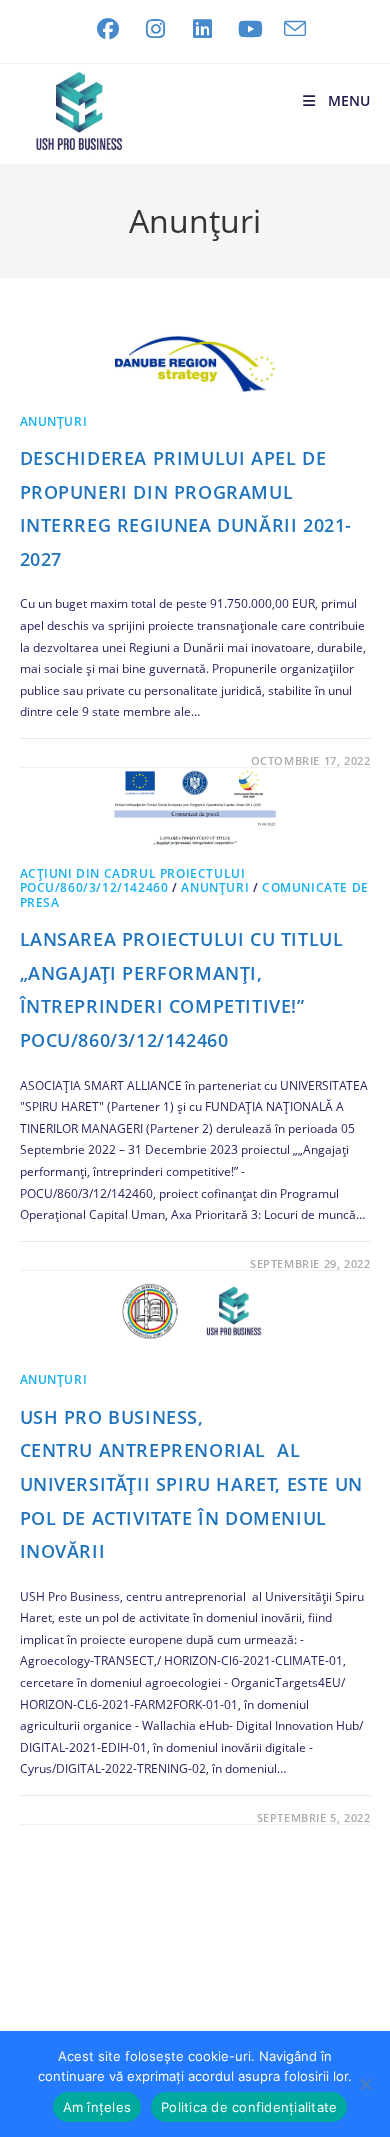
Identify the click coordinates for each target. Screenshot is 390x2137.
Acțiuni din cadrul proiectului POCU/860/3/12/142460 (133, 880)
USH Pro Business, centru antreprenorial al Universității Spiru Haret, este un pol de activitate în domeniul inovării (191, 1484)
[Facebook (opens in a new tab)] (108, 29)
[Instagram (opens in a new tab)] (156, 29)
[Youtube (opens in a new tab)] (251, 29)
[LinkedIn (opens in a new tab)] (203, 29)
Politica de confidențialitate (249, 2107)
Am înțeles (97, 2107)
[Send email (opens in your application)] (290, 29)
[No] (365, 2084)
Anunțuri (54, 421)
